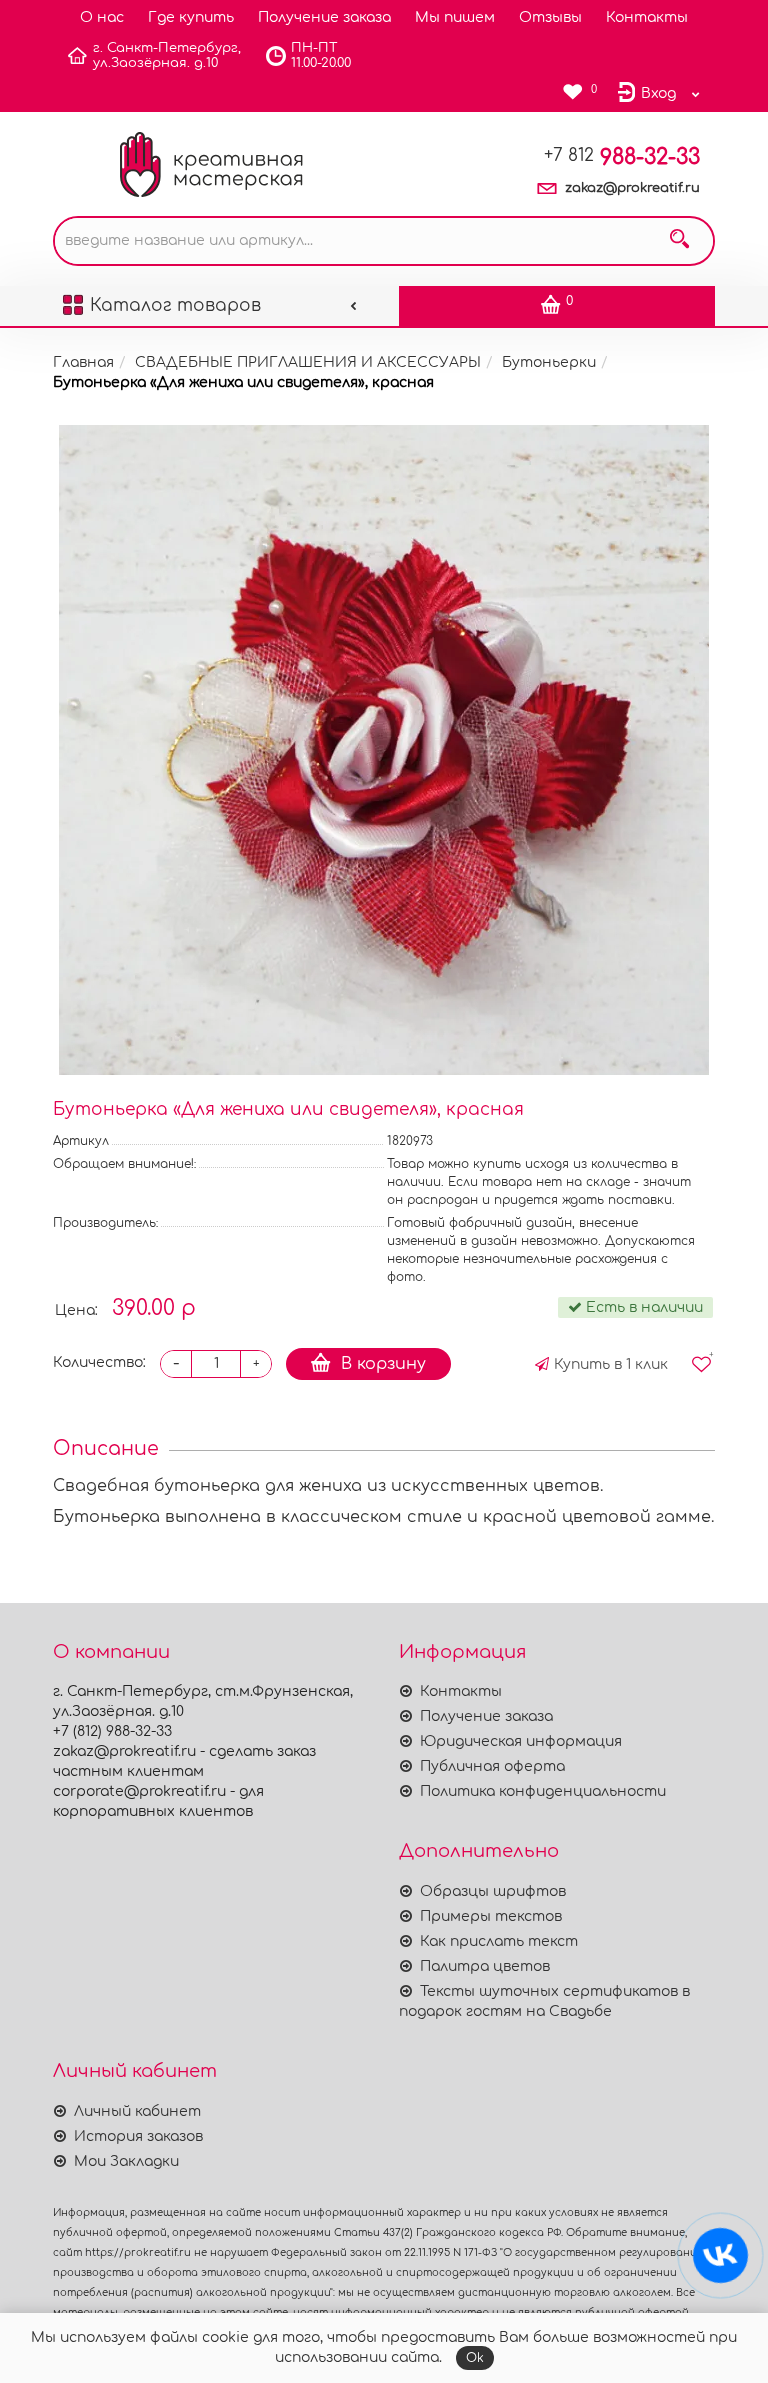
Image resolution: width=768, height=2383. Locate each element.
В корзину (383, 1364)
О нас (102, 17)
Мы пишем (455, 17)
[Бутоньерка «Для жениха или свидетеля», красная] (384, 750)
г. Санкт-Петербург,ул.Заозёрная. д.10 (167, 55)
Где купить (191, 17)
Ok (475, 2358)
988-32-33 (622, 157)
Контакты (647, 17)
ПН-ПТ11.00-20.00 (321, 55)
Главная (83, 362)
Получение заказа (324, 17)
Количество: (99, 1362)
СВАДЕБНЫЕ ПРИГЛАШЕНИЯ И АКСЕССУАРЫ (308, 362)
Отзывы (550, 17)
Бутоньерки (549, 362)
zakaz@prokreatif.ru (632, 188)
